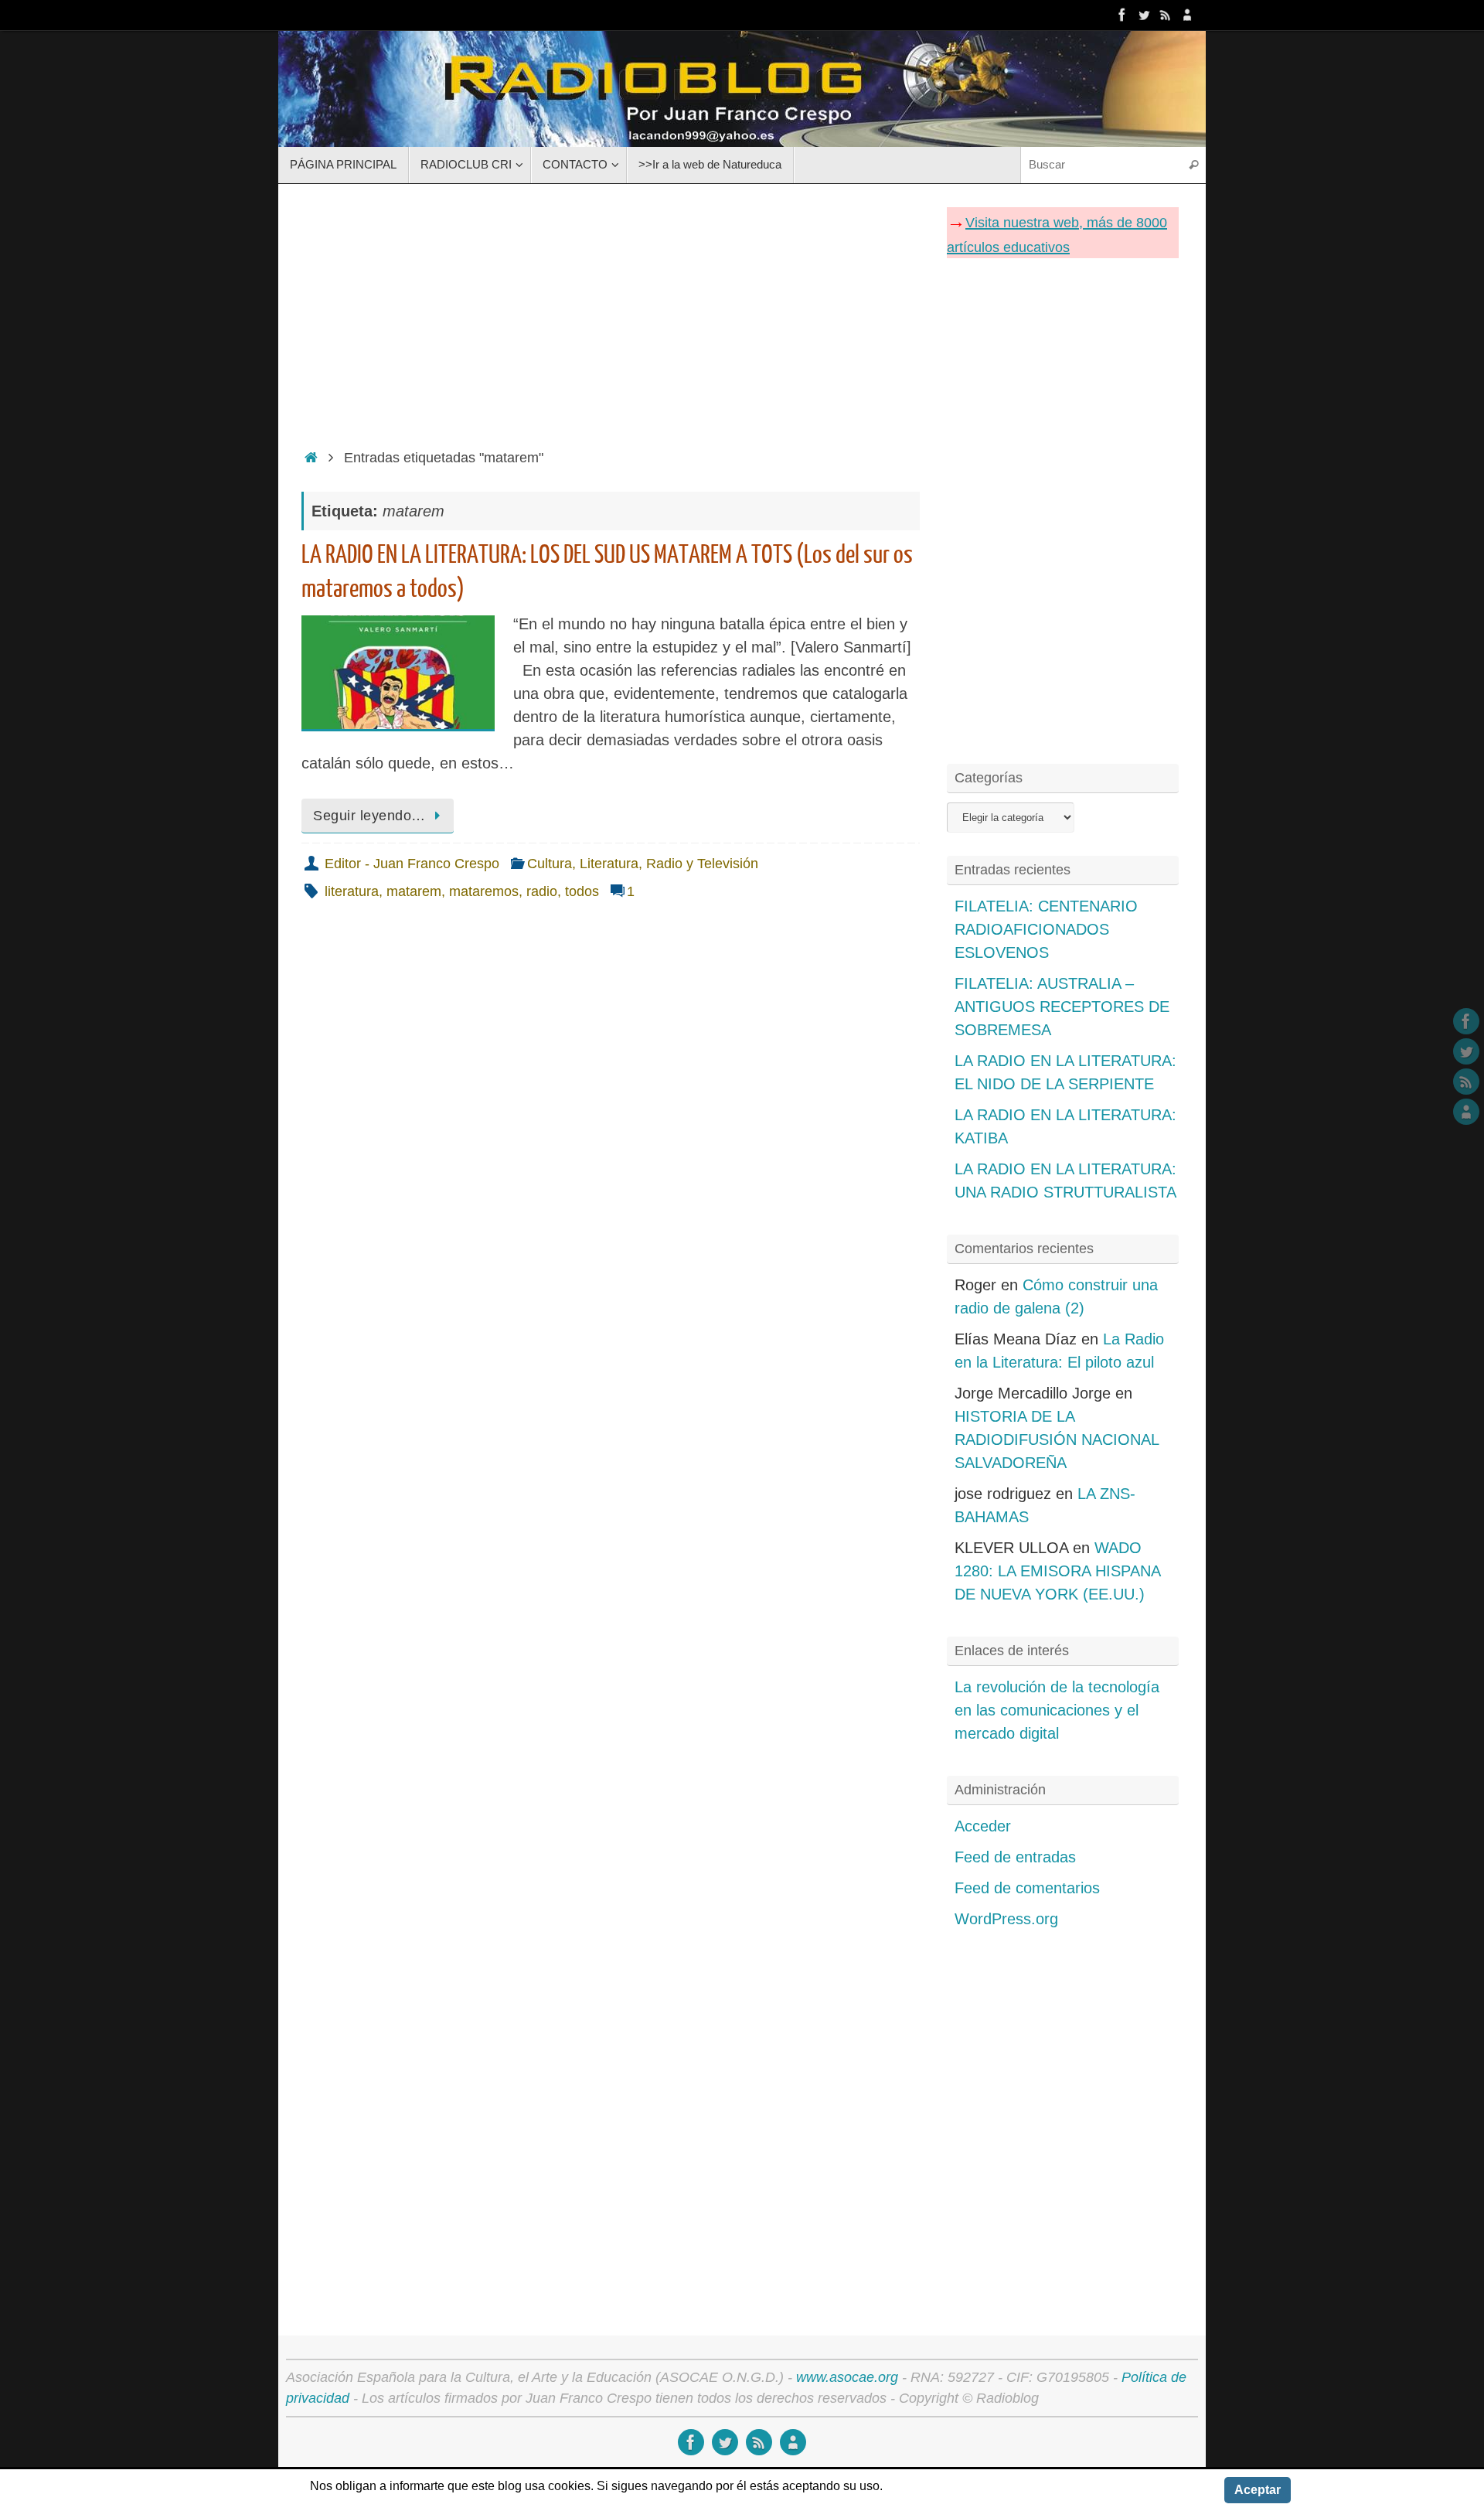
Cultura (550, 864)
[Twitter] (1144, 15)
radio (542, 891)
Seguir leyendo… (369, 816)
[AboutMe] (1187, 15)
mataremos (484, 891)
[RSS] (1166, 15)
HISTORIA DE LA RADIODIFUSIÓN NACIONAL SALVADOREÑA (1057, 1439)
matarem (414, 891)
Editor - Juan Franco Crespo (412, 864)
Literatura (609, 864)
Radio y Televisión (702, 864)
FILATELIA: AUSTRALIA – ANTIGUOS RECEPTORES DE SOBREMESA (1062, 1007)
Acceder (983, 1826)
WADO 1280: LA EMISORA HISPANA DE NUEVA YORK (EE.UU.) (1057, 1571)
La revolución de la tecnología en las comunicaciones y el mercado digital (1057, 1710)
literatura (352, 891)
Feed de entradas (1015, 1857)
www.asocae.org (847, 2377)
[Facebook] (1122, 15)
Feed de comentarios (1027, 1888)
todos (582, 891)
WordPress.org (1006, 1919)
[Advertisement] (611, 312)
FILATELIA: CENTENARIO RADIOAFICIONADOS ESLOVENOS (1046, 929)
